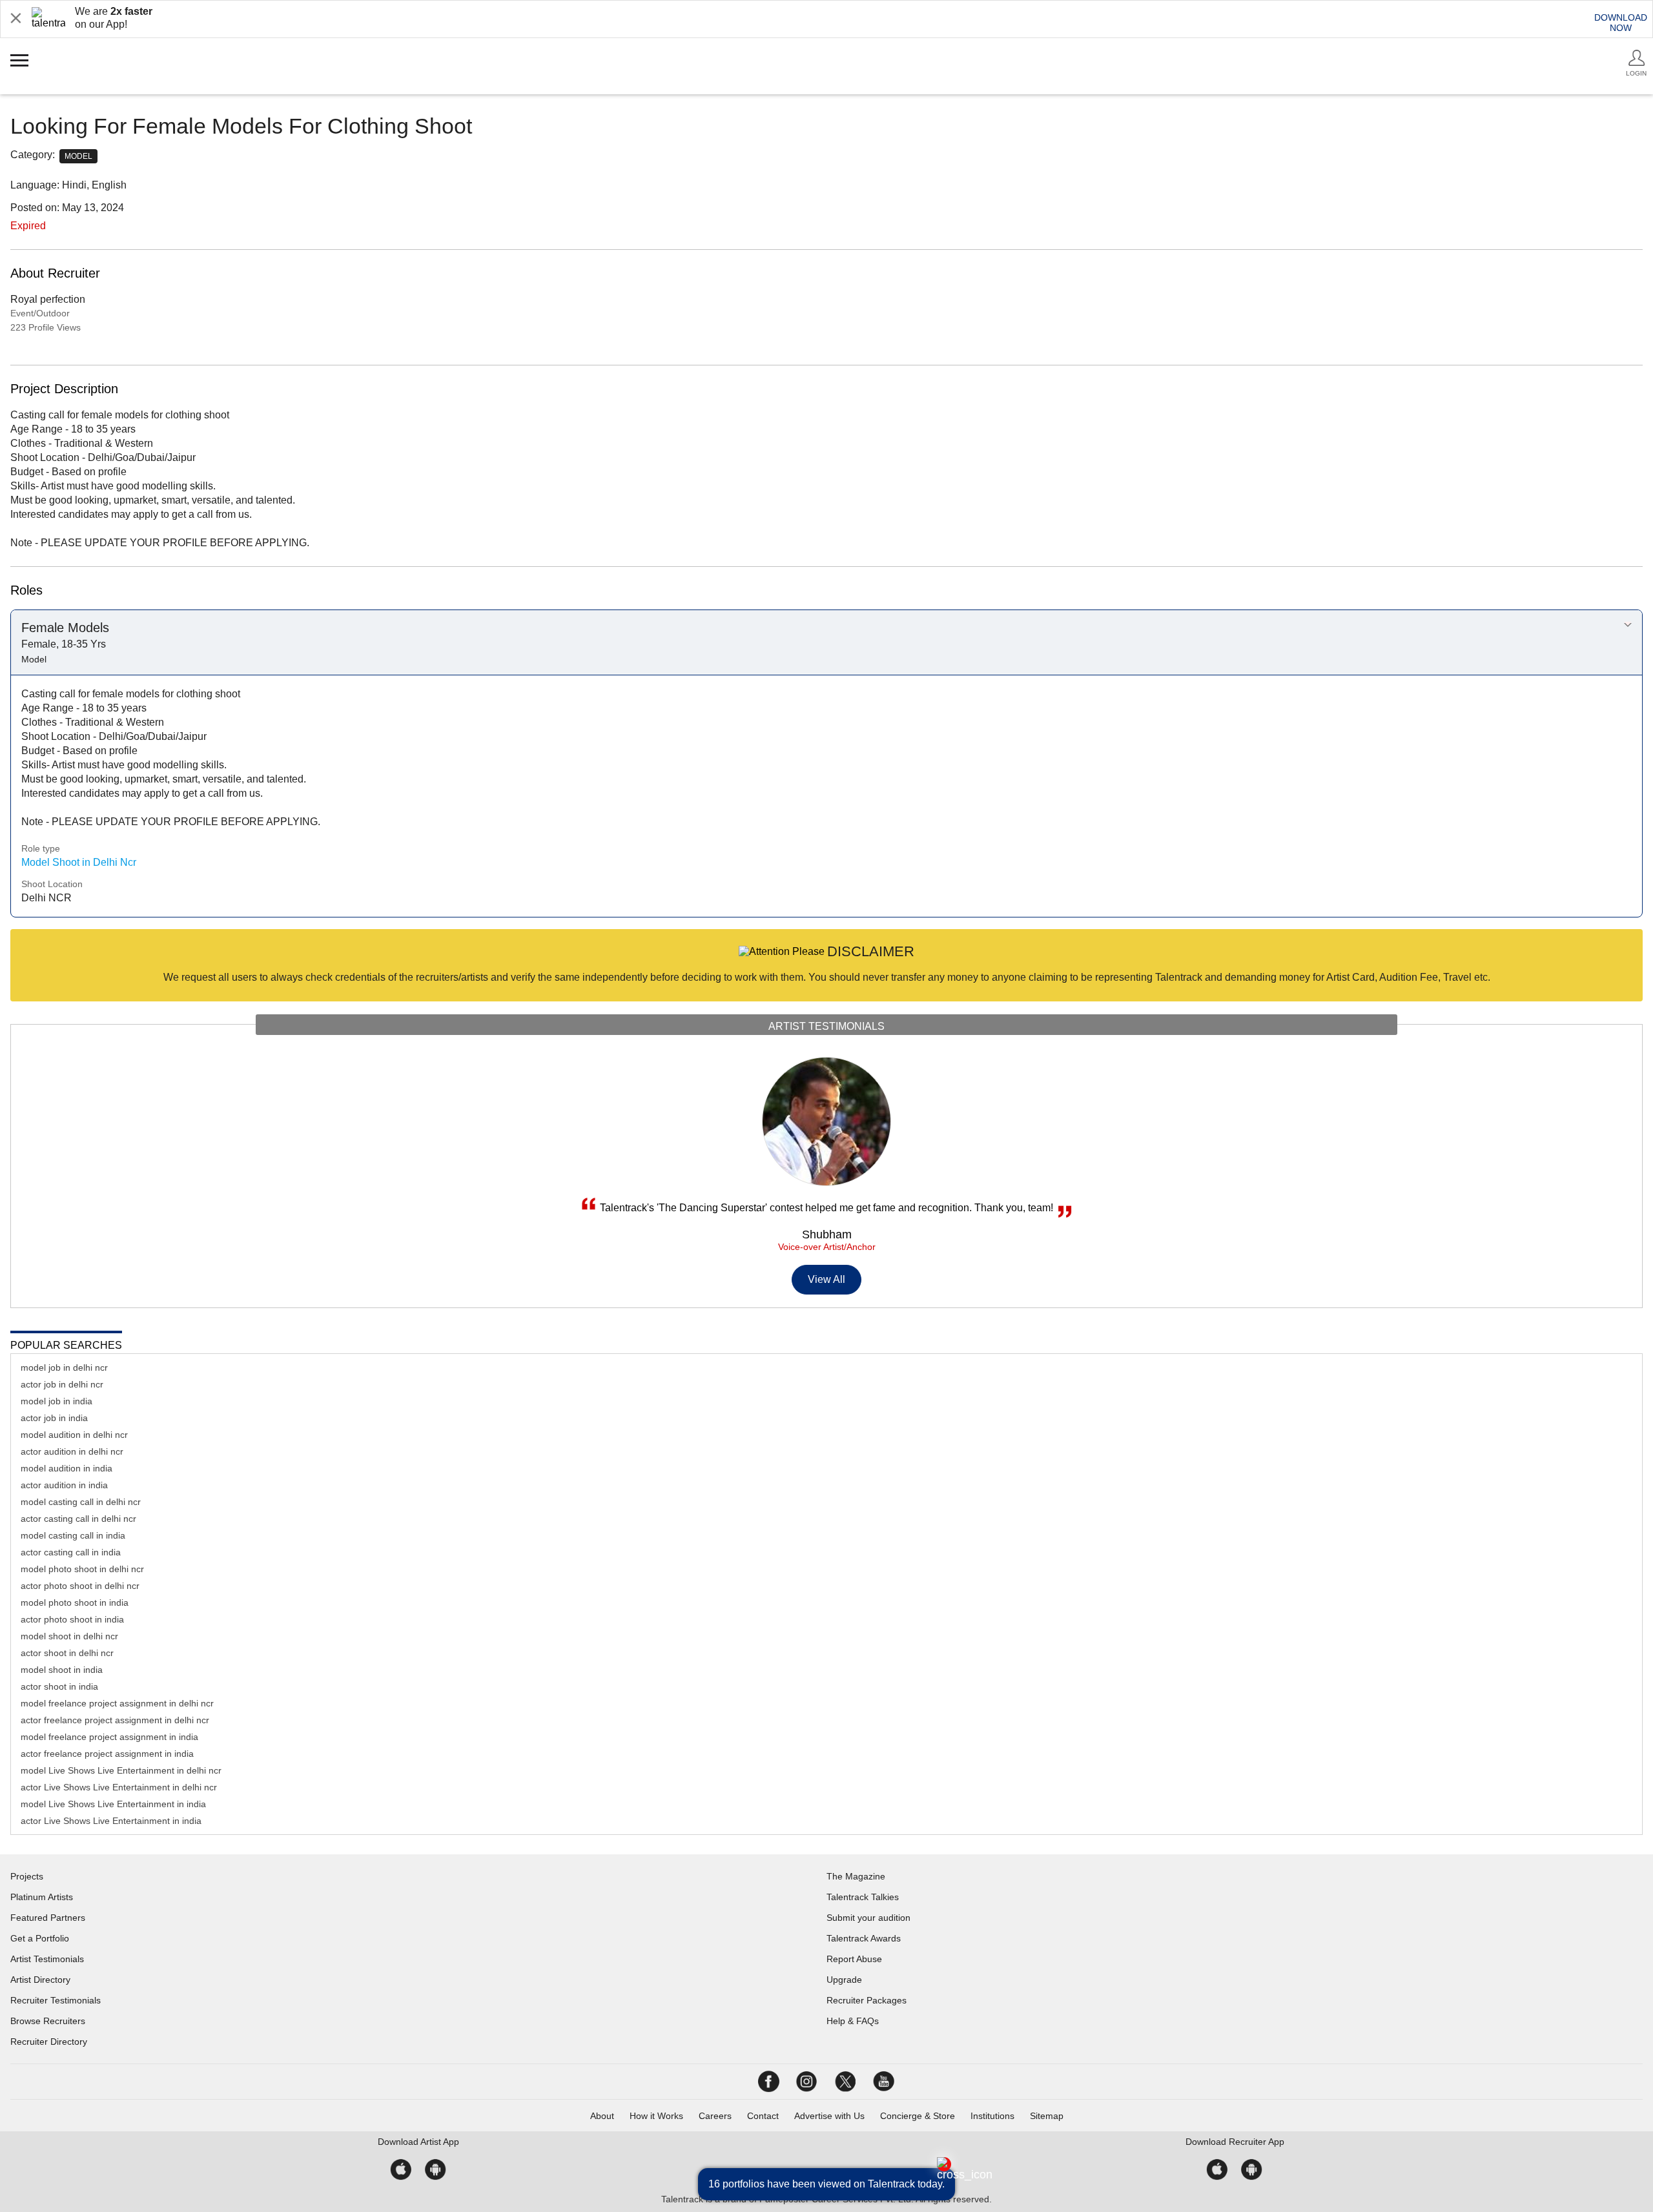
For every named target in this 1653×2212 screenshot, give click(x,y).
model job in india (56, 1401)
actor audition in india (64, 1485)
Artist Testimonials (47, 1959)
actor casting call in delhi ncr (78, 1519)
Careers (715, 2116)
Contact (763, 2116)
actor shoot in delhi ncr (67, 1653)
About (602, 2116)
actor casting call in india (71, 1552)
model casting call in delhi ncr (81, 1502)
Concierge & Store (918, 2116)
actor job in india (54, 1418)
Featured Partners (48, 1918)
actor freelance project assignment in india (107, 1754)
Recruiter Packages (867, 2000)
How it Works (656, 2116)
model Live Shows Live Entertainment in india (113, 1804)
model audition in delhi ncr (74, 1435)
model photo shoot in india (75, 1603)
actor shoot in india (59, 1686)
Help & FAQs (853, 2021)
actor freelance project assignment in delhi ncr (115, 1720)
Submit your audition (868, 1918)
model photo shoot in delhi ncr (82, 1569)
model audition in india (67, 1468)
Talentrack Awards (864, 1938)
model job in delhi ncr (64, 1367)
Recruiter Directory (49, 2042)
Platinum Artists (42, 1897)
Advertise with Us (829, 2116)
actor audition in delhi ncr (72, 1451)
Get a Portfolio (40, 1938)
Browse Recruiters (48, 2021)
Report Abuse (854, 1959)
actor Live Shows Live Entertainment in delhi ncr (119, 1787)
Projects (27, 1876)
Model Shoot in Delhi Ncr (79, 862)
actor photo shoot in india (72, 1619)
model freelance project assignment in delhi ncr (117, 1703)
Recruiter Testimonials (56, 2000)
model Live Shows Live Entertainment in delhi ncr (121, 1770)
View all (827, 1279)
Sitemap (1047, 2116)
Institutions (992, 2116)
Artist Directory (40, 1980)
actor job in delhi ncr (62, 1384)
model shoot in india (62, 1670)
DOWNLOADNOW (1621, 23)
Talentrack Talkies (863, 1897)
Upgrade (844, 1980)
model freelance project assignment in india (109, 1737)
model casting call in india (73, 1535)
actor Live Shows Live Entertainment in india (111, 1821)
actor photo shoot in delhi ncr (80, 1586)
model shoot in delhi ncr (69, 1636)
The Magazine (856, 1876)
